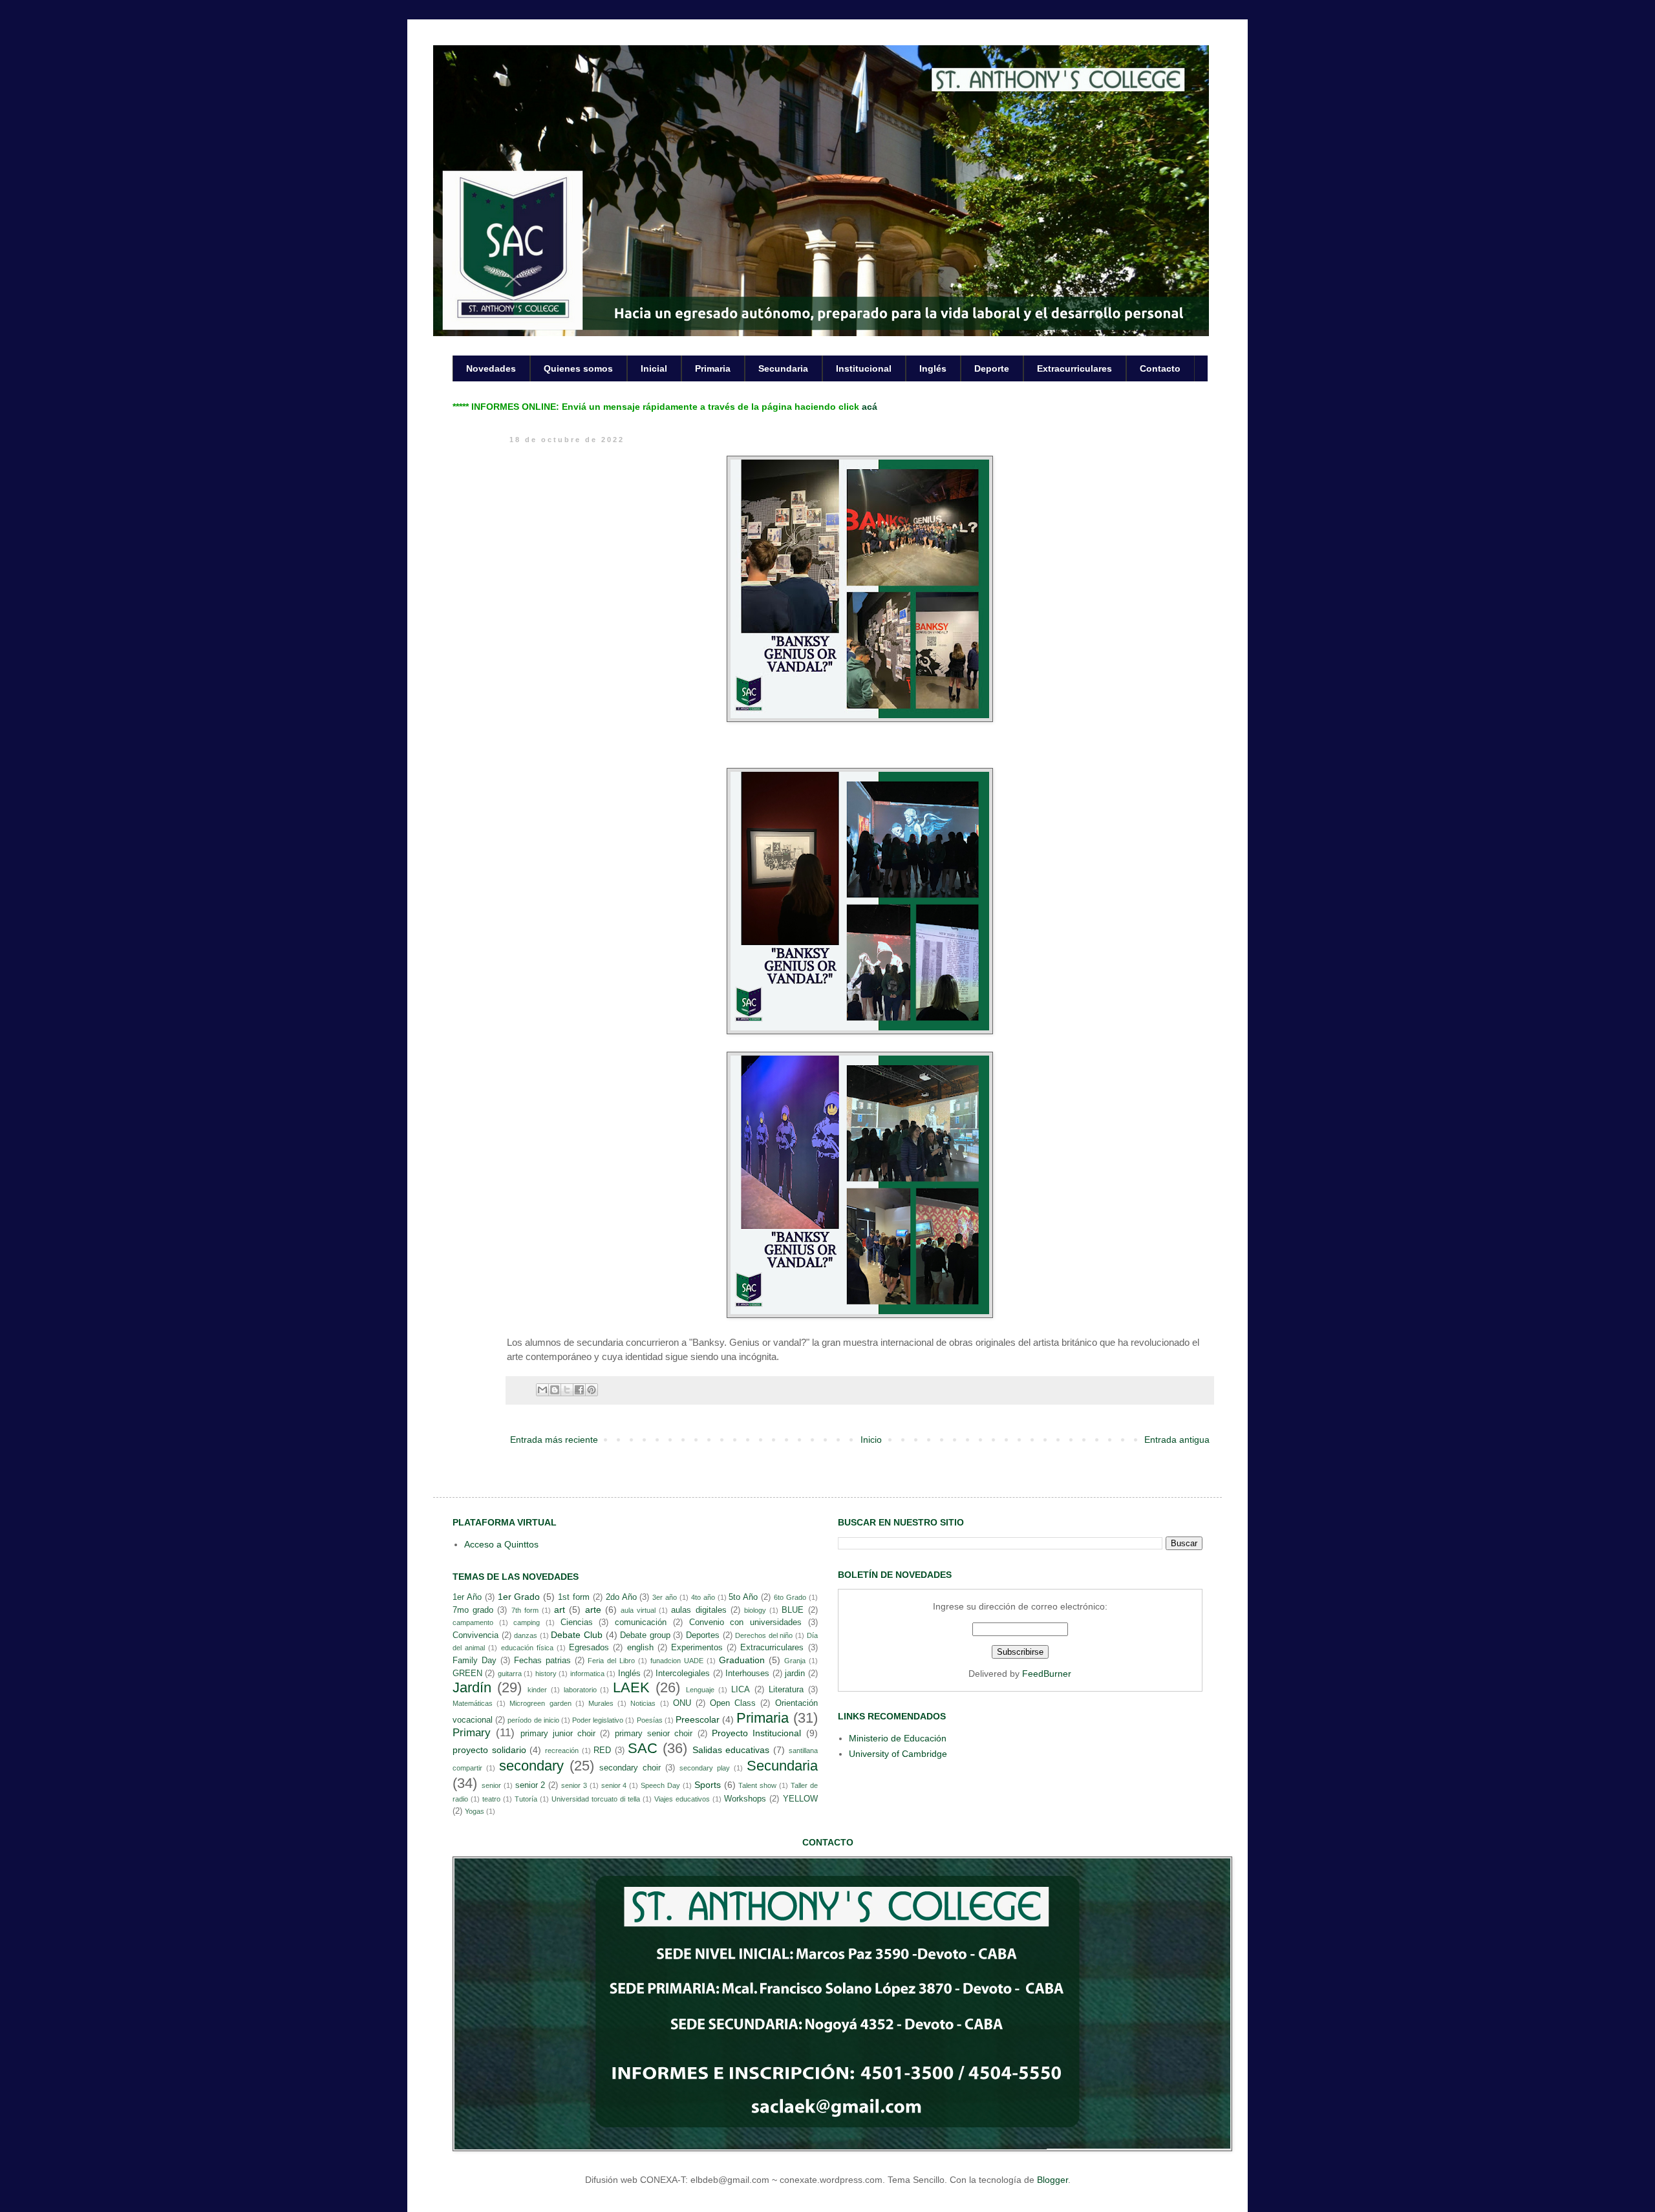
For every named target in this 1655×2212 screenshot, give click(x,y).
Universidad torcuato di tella (596, 1799)
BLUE (793, 1610)
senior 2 (530, 1785)
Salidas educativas (731, 1750)
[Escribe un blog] (555, 1390)
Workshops (745, 1799)
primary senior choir (654, 1734)
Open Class (733, 1703)
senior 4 (614, 1785)
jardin (795, 1674)
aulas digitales (699, 1610)
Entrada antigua (1177, 1440)
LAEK (631, 1687)
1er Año (467, 1597)
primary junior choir (558, 1734)
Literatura (786, 1690)
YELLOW (800, 1799)
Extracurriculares (1074, 368)
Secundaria (783, 368)
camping (527, 1622)
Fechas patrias (542, 1661)
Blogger (1052, 2180)
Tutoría (526, 1799)
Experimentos (697, 1648)
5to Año (743, 1597)
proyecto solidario (489, 1750)
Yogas (475, 1811)
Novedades (491, 368)
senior (491, 1785)
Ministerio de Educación (898, 1738)
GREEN (467, 1674)
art (560, 1610)
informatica (587, 1674)
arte (593, 1610)
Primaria (713, 368)
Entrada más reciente (554, 1440)
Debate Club (577, 1635)
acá (870, 407)
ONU (682, 1703)
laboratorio (580, 1690)
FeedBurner (1047, 1674)
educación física (527, 1648)
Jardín (472, 1687)
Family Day (475, 1661)
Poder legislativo (598, 1720)
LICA (741, 1690)
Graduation (742, 1660)
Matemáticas (473, 1703)
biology (755, 1610)
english (640, 1648)
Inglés (933, 368)
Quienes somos (578, 368)
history (546, 1674)
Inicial (654, 368)
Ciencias (577, 1622)
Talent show (757, 1785)
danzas (526, 1635)
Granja (795, 1661)
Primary (472, 1733)
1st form (574, 1597)
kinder (537, 1690)
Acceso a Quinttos (501, 1544)
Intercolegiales (683, 1674)
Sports (708, 1785)
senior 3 (574, 1785)
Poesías (650, 1720)
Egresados (589, 1648)
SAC (643, 1748)
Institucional (864, 368)
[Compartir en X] (567, 1390)
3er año (665, 1597)
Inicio (871, 1440)
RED (602, 1750)
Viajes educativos (682, 1799)
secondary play (705, 1768)
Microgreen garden (540, 1703)
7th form (525, 1610)
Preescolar (698, 1719)
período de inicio (533, 1720)
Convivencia (475, 1635)
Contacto (1160, 368)
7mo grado (473, 1610)
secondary (531, 1766)
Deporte (992, 368)
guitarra (510, 1674)
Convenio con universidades (745, 1622)
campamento (473, 1622)
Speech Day (660, 1785)
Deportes (703, 1635)
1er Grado (519, 1597)
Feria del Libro (611, 1661)
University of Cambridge (898, 1754)
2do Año (621, 1597)
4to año (703, 1597)
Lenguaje (700, 1690)
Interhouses (747, 1674)
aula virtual (638, 1610)
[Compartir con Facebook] (579, 1390)
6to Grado (790, 1597)
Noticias (643, 1703)
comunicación (641, 1622)
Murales (601, 1703)
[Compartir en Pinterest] (592, 1390)
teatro (491, 1799)
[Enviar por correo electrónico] (542, 1390)
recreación (562, 1750)
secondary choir (630, 1768)
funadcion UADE (677, 1661)
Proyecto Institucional (756, 1733)
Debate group (645, 1635)
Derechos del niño (764, 1635)
